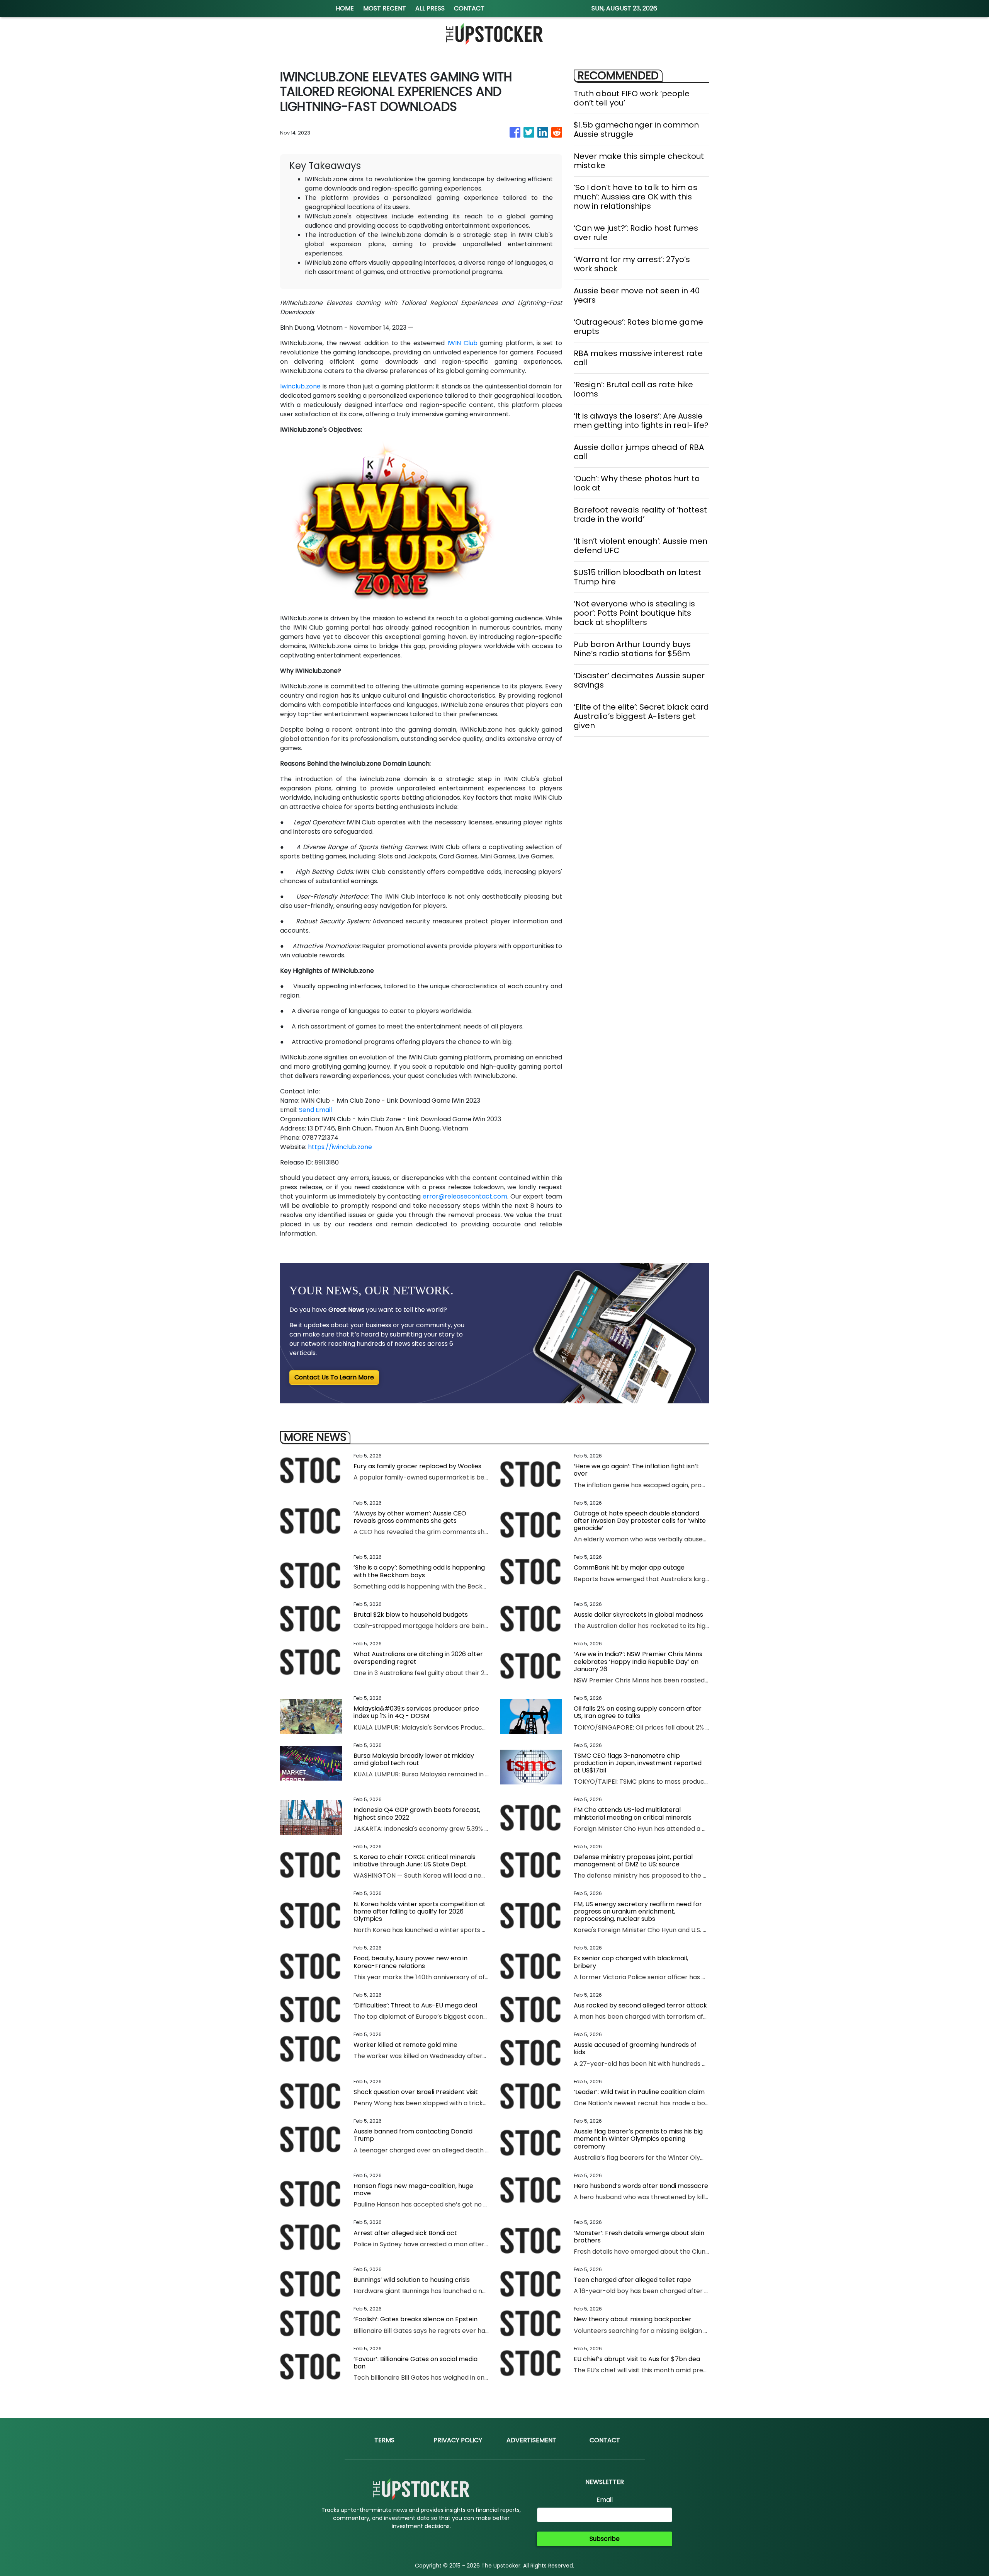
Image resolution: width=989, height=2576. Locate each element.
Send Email (315, 1110)
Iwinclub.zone (300, 386)
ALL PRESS (430, 8)
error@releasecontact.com (465, 1196)
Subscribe (605, 2539)
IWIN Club (462, 343)
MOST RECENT (385, 8)
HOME (345, 8)
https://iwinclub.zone (340, 1147)
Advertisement (531, 2440)
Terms (384, 2440)
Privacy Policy (458, 2440)
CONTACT (469, 8)
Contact (605, 2440)
